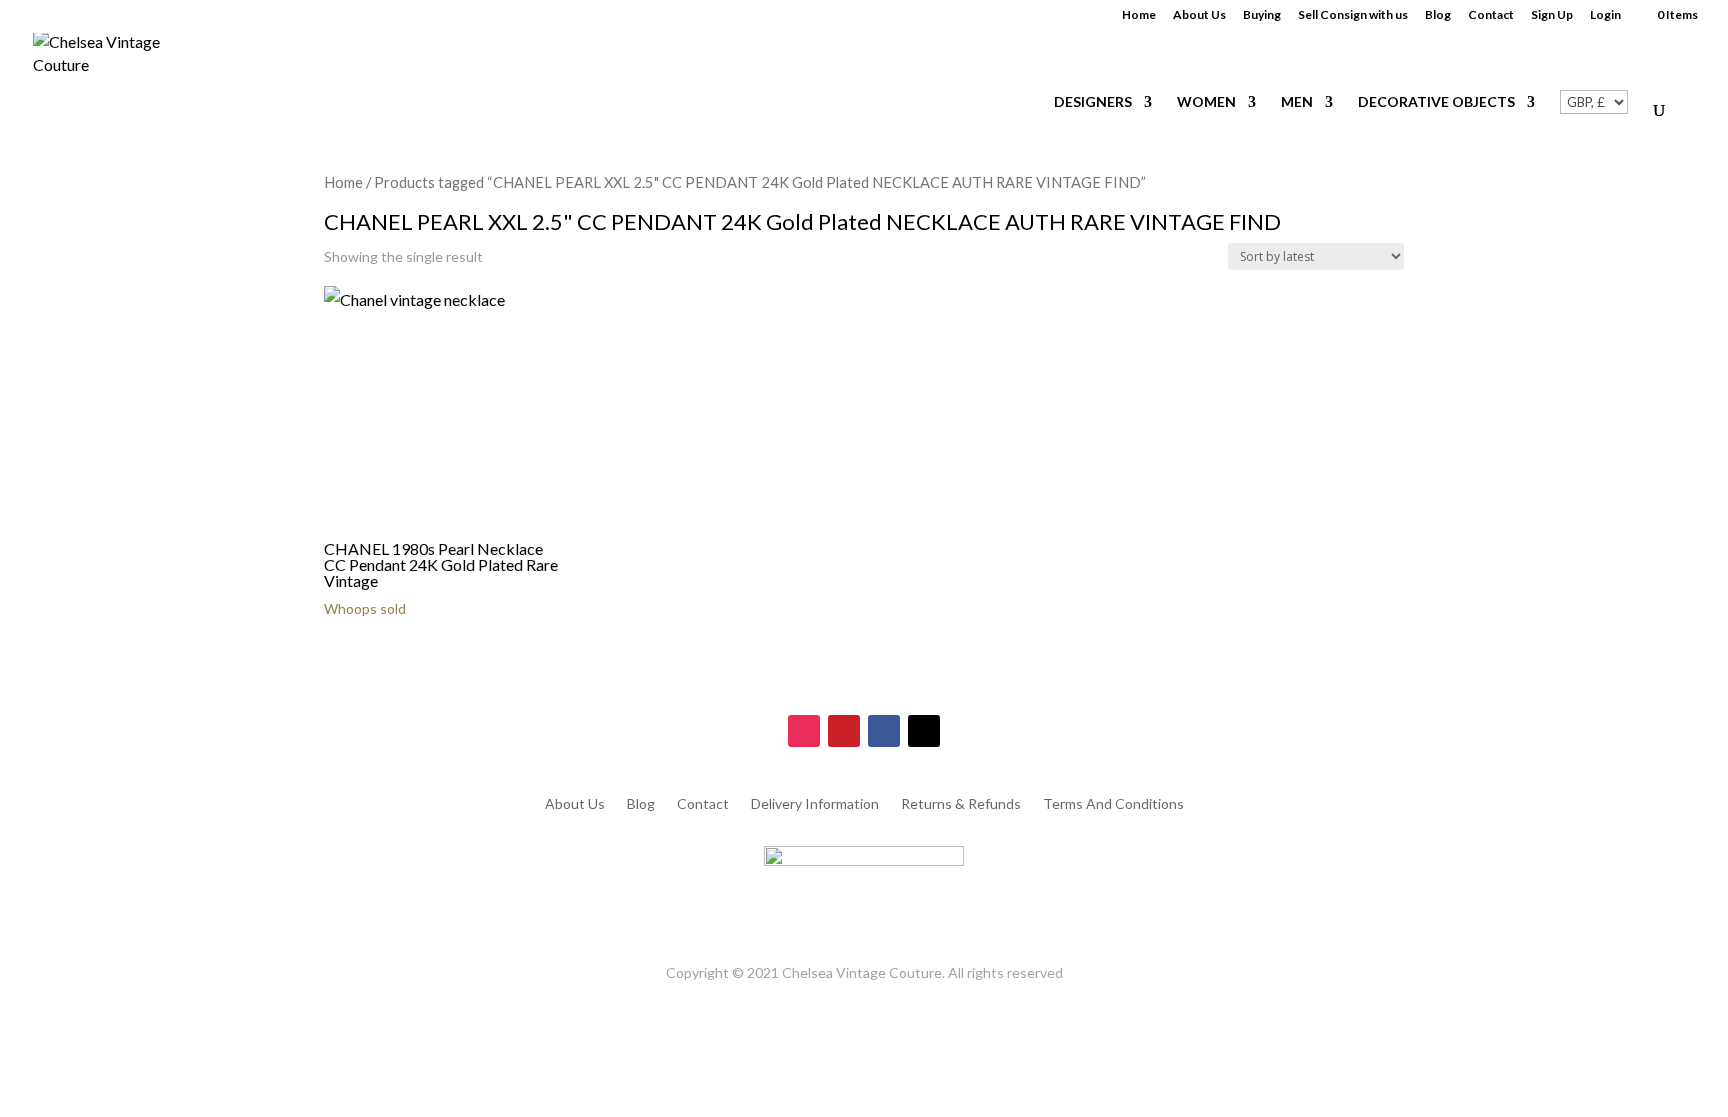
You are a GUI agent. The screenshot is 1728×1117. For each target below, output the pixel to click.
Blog (1438, 15)
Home (1139, 15)
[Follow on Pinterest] (844, 731)
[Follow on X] (924, 731)
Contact (1491, 15)
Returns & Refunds (961, 804)
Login (1605, 15)
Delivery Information (815, 804)
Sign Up (1552, 15)
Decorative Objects (1436, 102)
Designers (1093, 102)
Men (1297, 102)
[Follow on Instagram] (804, 731)
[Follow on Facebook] (884, 731)
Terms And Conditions (1113, 804)
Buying (1262, 15)
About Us (1199, 15)
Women (1206, 102)
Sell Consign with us (1353, 15)
